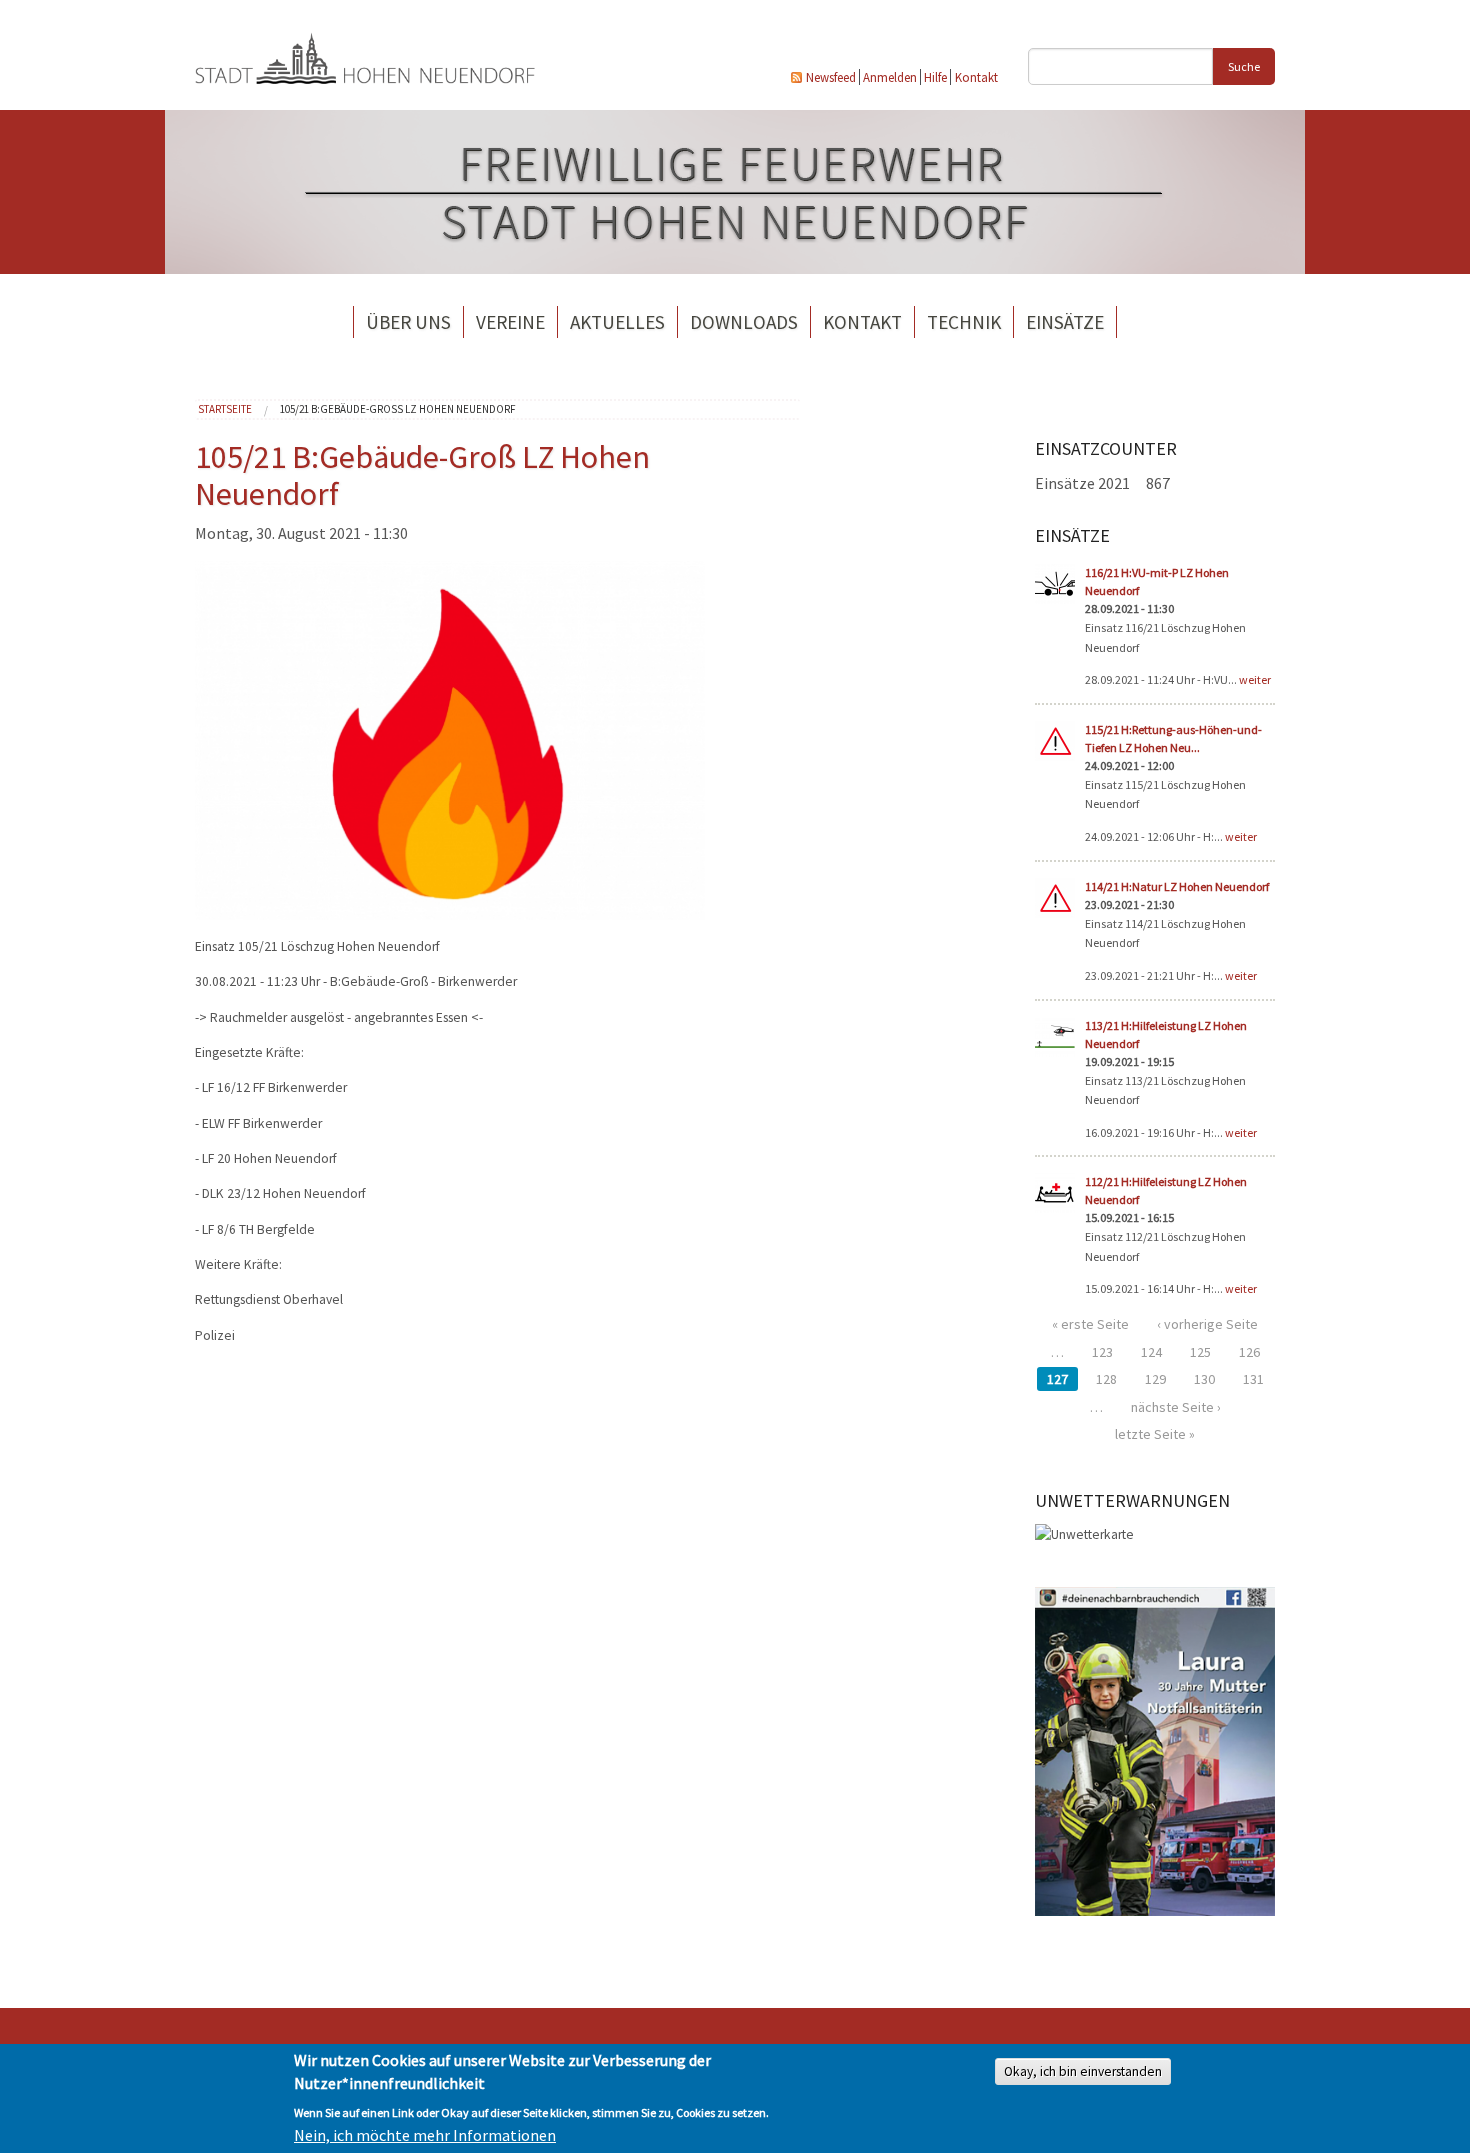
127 (1057, 1379)
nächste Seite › (1176, 1407)
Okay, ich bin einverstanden (1083, 2071)
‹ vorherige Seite (1207, 1324)
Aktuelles (617, 322)
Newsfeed (831, 77)
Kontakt (976, 77)
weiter (1255, 679)
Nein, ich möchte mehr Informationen (425, 2135)
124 (1151, 1352)
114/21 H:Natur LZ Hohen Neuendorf (1177, 886)
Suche (1244, 66)
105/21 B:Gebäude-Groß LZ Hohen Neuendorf (398, 409)
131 (1253, 1379)
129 (1155, 1379)
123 (1102, 1352)
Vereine (510, 322)
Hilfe (935, 77)
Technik (964, 322)
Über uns (408, 322)
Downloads (744, 322)
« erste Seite (1090, 1324)
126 (1249, 1352)
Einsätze (1065, 322)
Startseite (225, 409)
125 (1200, 1352)
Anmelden (890, 77)
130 (1204, 1379)
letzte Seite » (1155, 1434)
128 (1106, 1379)
